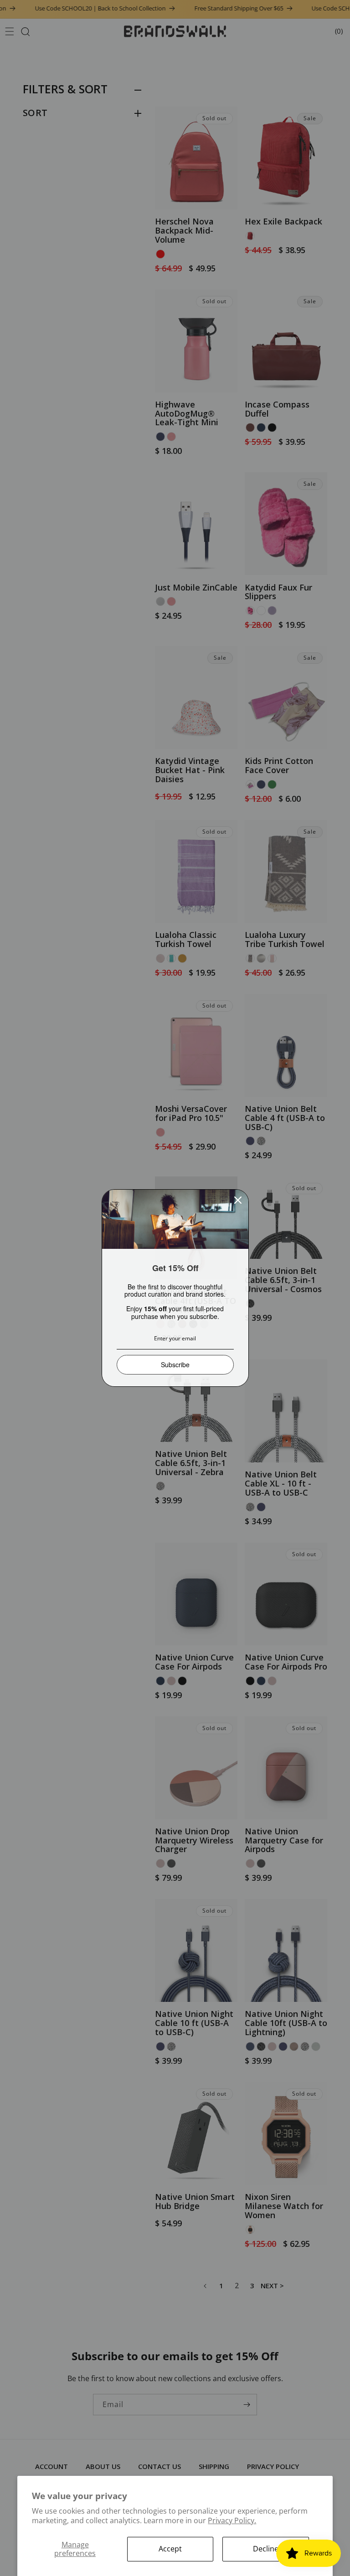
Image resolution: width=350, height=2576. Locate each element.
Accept (170, 2549)
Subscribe (175, 1364)
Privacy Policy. (232, 2520)
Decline (266, 2549)
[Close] (238, 1200)
